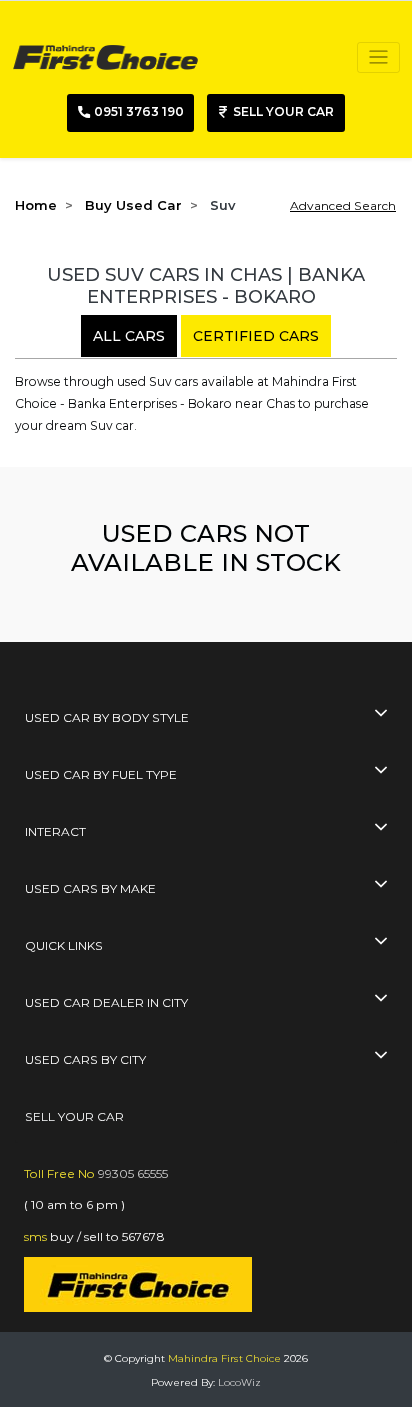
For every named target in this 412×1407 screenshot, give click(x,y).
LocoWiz (239, 1382)
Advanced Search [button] (343, 205)
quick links (64, 945)
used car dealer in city (106, 1002)
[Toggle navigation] (378, 57)
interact (55, 831)
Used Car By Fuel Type (101, 774)
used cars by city (85, 1059)
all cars (129, 336)
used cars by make (90, 888)
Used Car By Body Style (107, 717)
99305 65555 (133, 1173)
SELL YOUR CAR (74, 1116)
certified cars (256, 336)
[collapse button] (381, 715)
